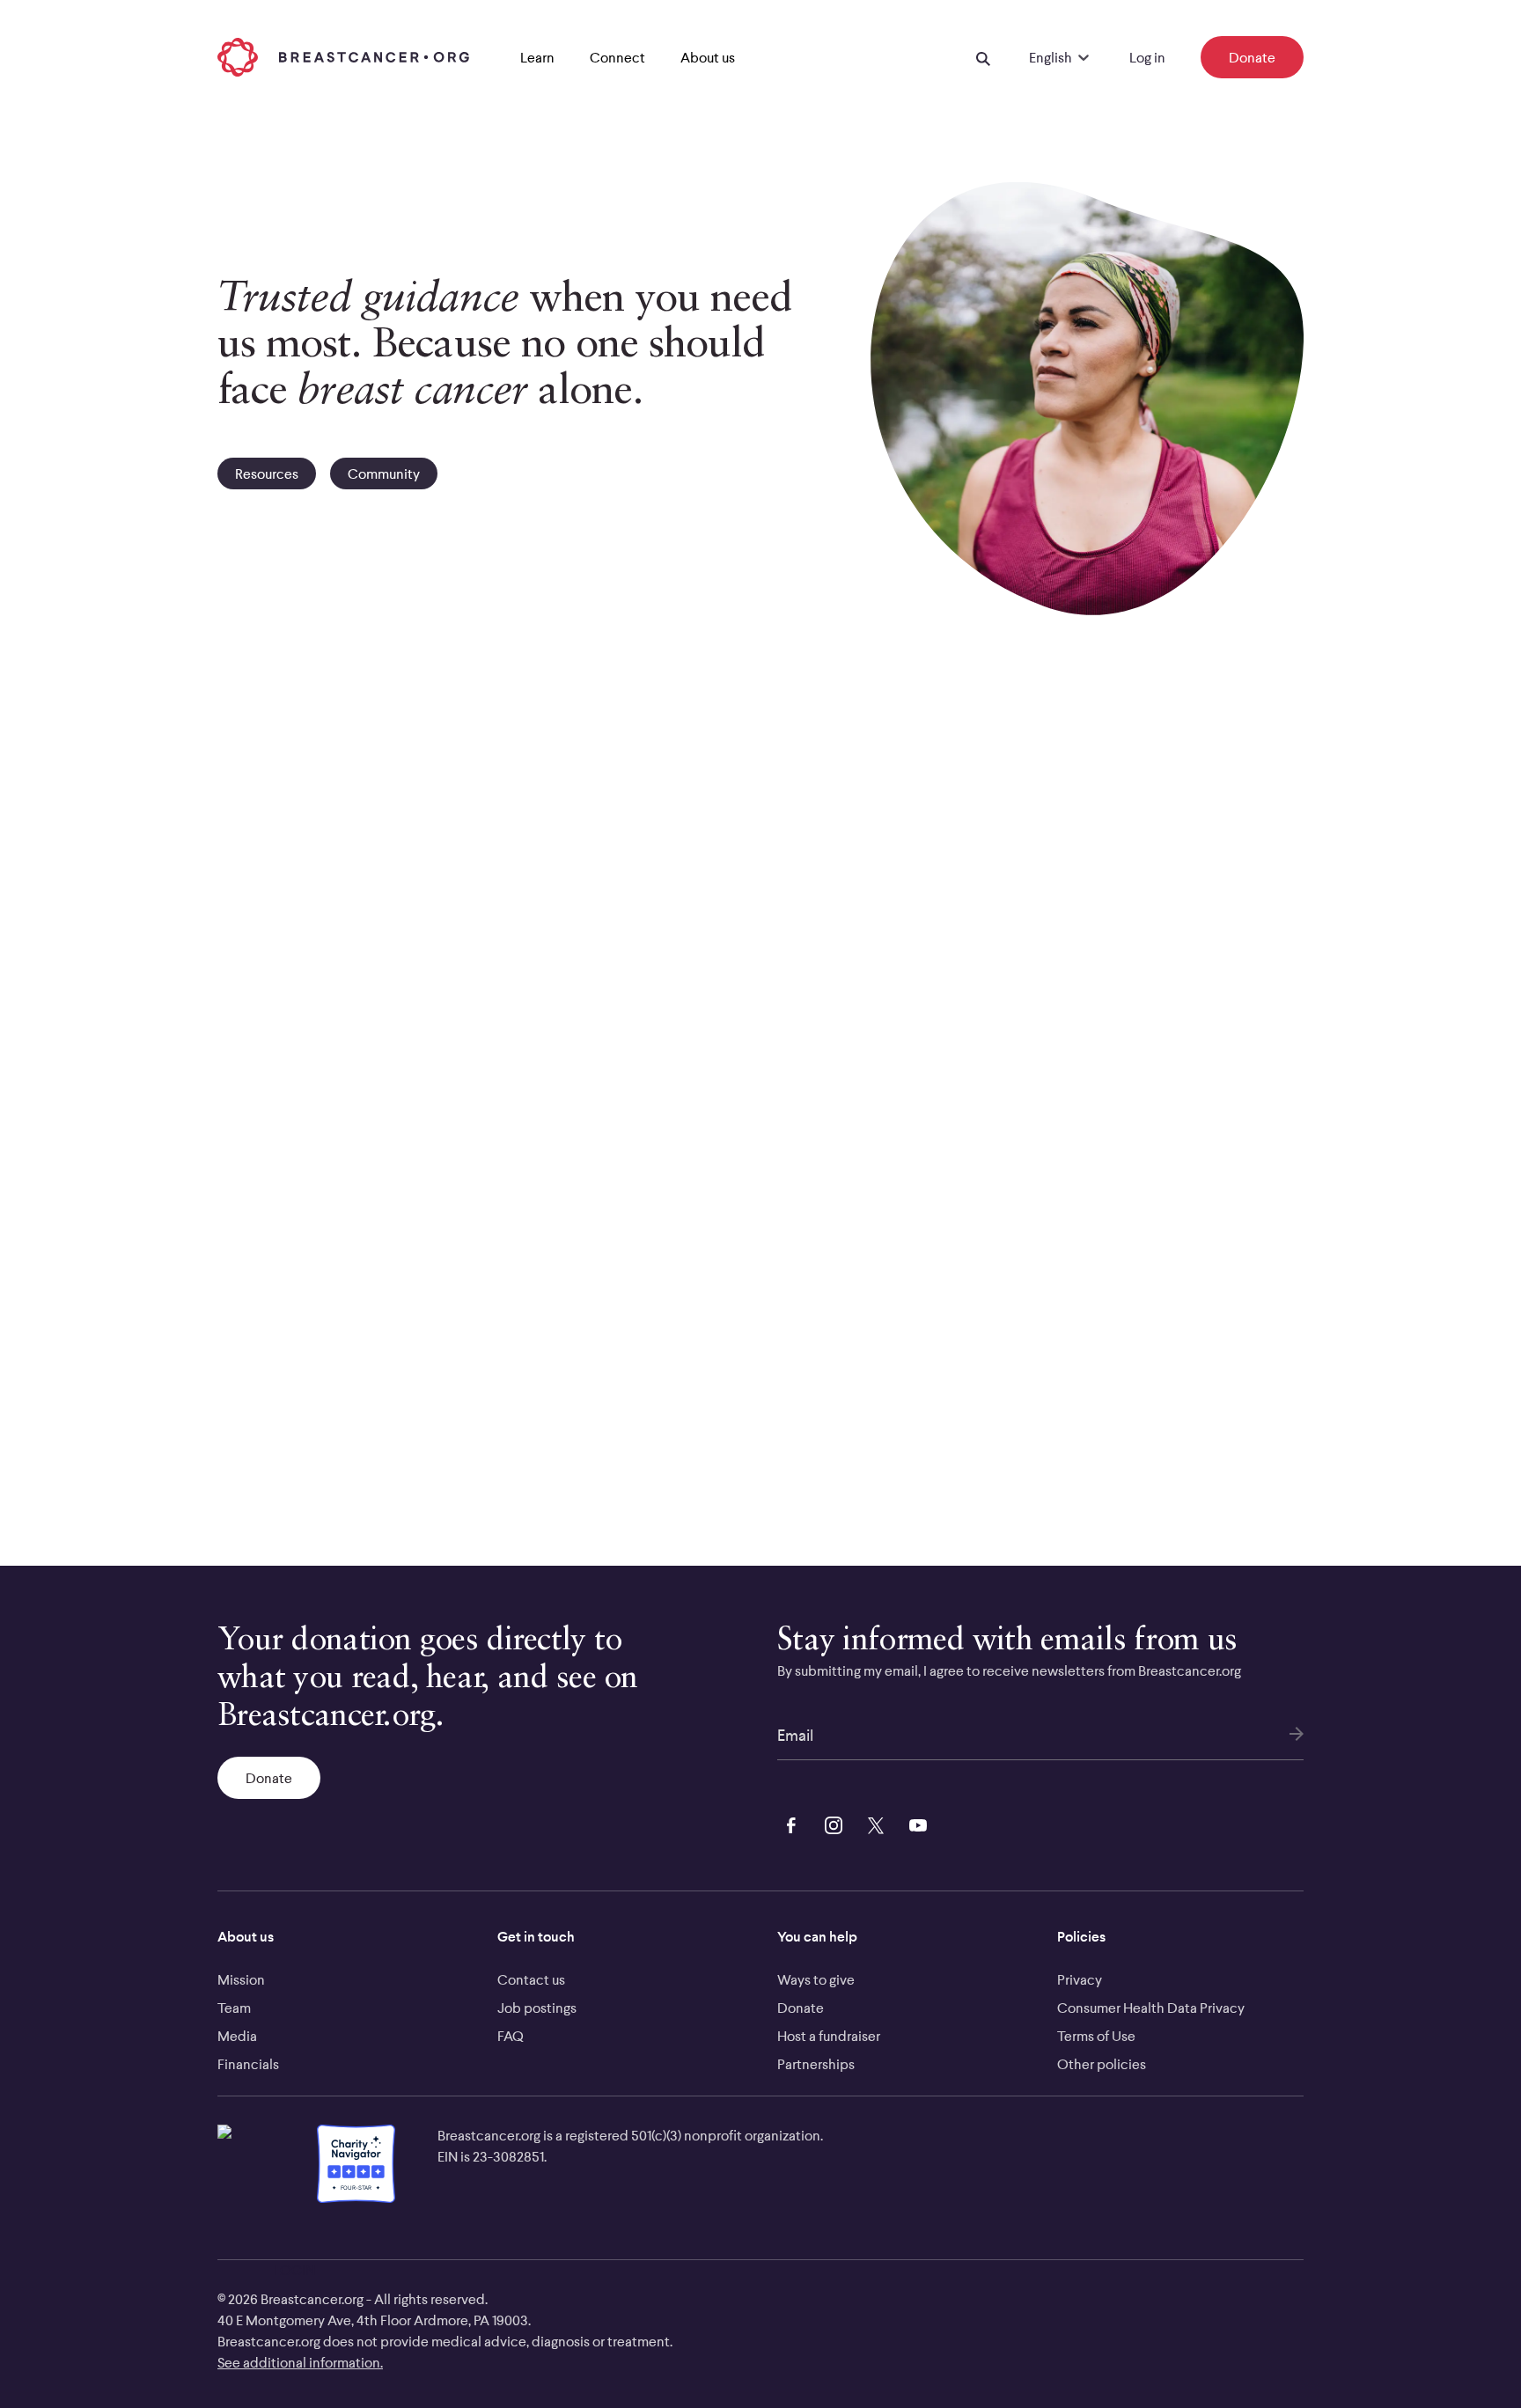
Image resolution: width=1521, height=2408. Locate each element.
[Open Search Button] (983, 57)
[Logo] (343, 57)
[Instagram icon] (830, 1824)
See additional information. (300, 2362)
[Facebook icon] (788, 1824)
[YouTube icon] (915, 1824)
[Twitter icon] (872, 1824)
